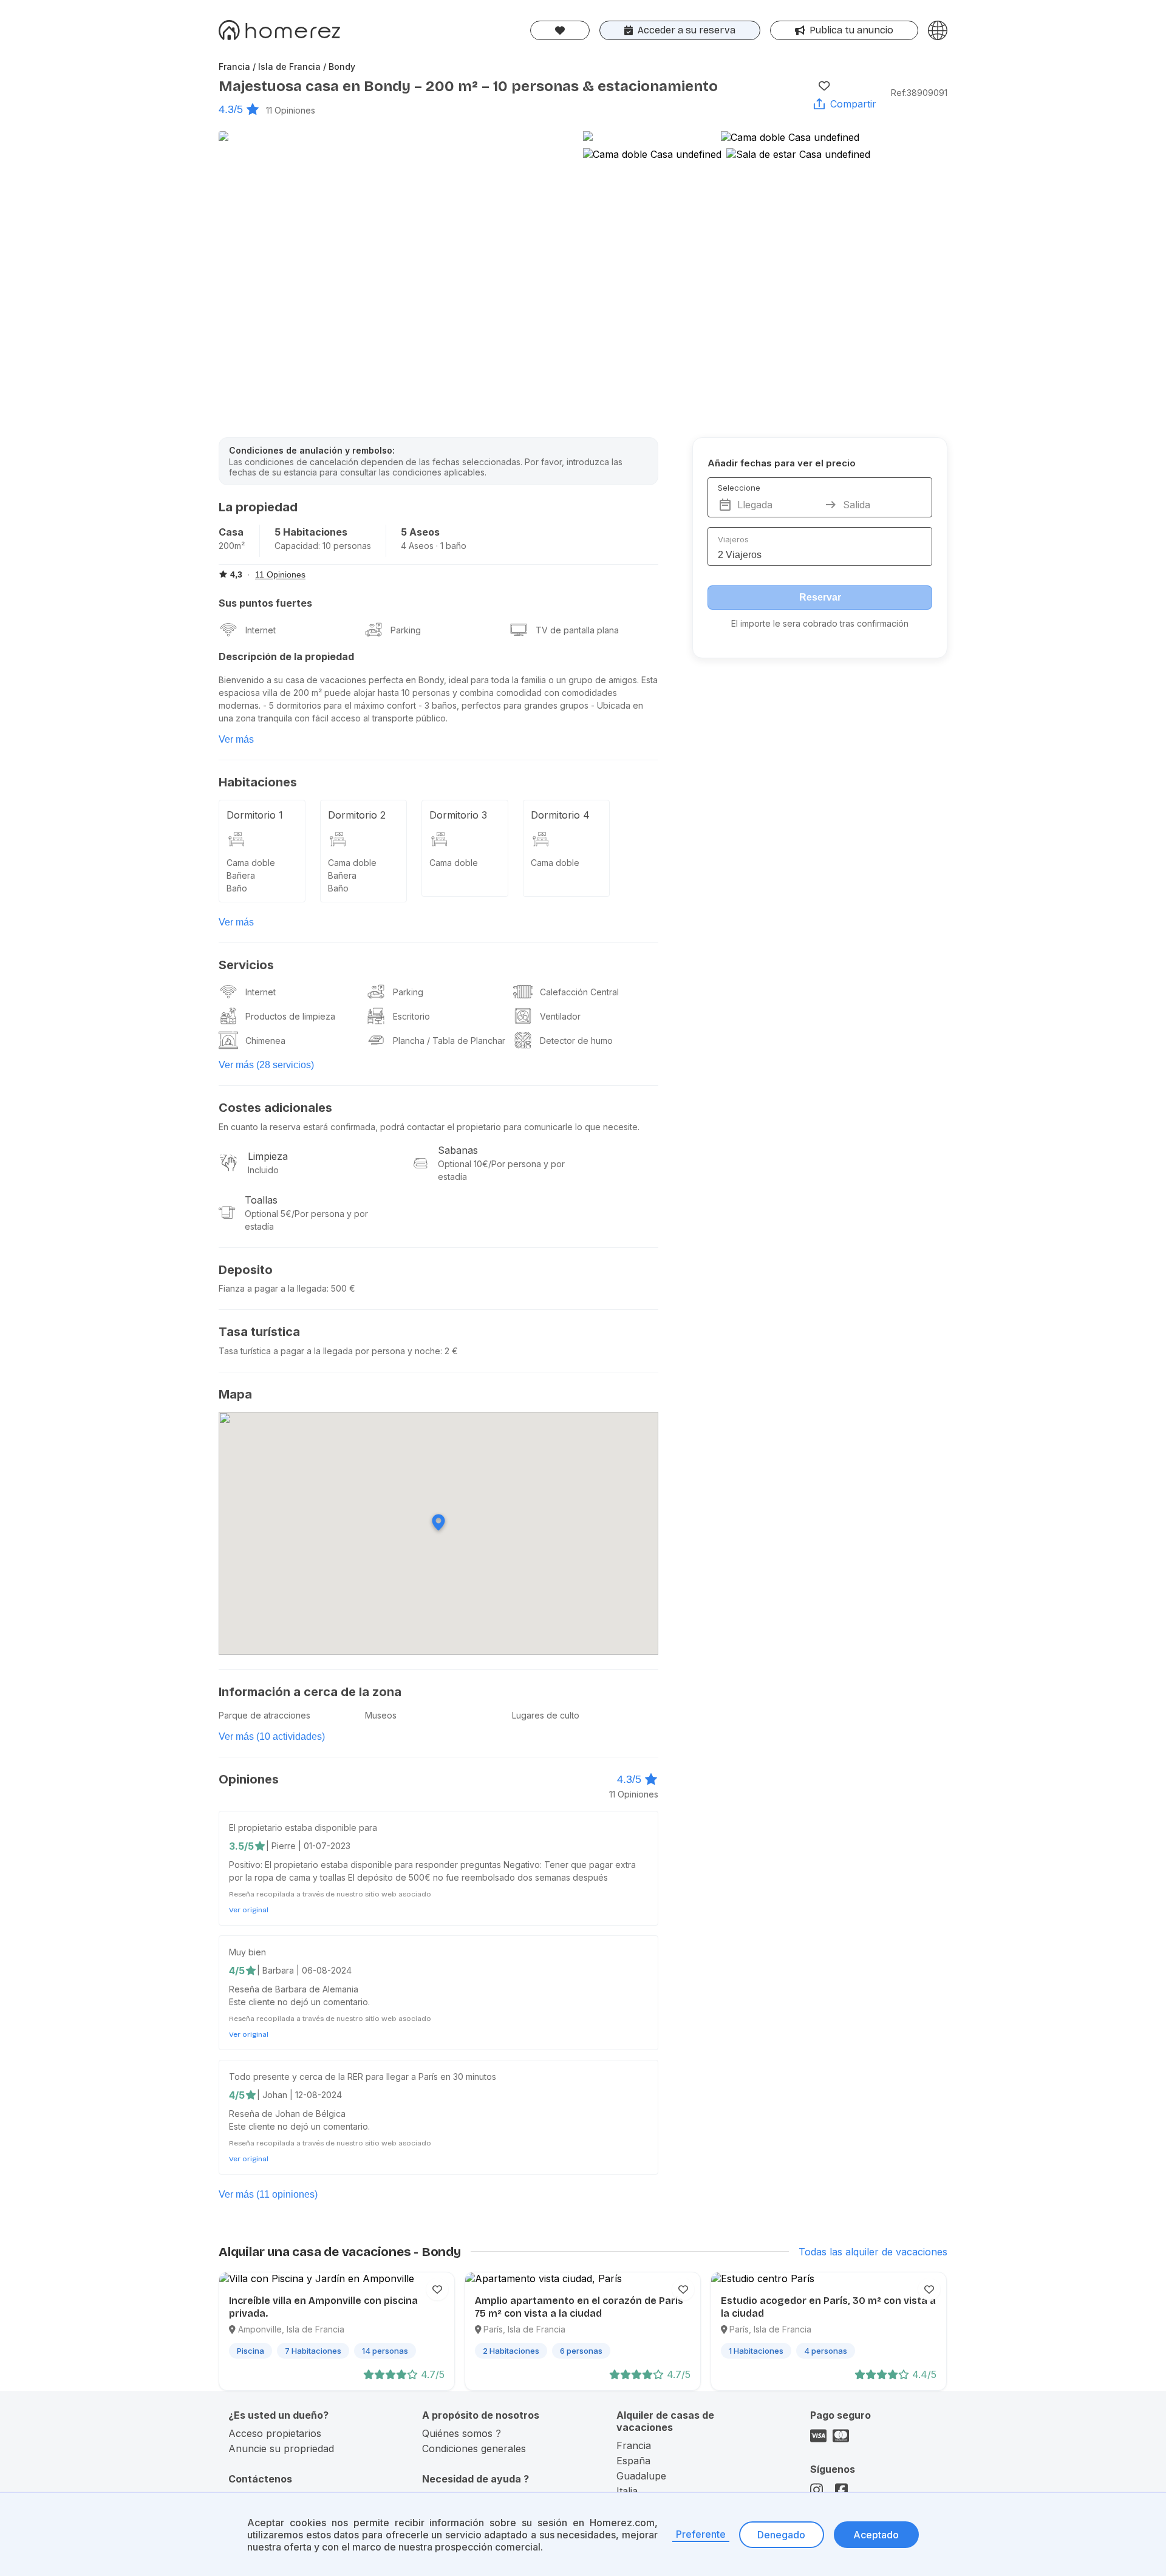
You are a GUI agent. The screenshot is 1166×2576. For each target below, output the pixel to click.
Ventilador (560, 1016)
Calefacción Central (579, 992)
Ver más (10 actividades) (272, 1736)
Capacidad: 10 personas (323, 546)
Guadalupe (641, 2476)
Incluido (263, 1170)
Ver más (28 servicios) (266, 1065)
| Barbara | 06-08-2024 (304, 1970)
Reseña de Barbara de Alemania (294, 1989)
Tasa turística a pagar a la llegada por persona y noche (329, 1351)
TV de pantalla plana (577, 630)
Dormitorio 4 (560, 815)
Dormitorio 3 (458, 815)
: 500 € (341, 1288)
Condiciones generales (474, 2448)
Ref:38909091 (919, 93)
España (633, 2461)
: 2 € (449, 1351)
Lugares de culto (546, 1715)
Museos (381, 1715)
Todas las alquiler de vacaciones (873, 2252)
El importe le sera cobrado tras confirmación (820, 623)
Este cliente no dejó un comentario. (299, 2002)
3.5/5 (241, 1846)
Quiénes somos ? (462, 2433)
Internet (261, 630)
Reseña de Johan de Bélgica (287, 2114)
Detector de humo (576, 1041)
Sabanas (458, 1150)
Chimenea (265, 1041)
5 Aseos (420, 532)
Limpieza (268, 1156)
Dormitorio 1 (255, 815)
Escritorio (411, 1016)
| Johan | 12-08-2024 (299, 2095)
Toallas (261, 1200)
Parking (406, 630)
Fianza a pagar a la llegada (273, 1288)
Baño (237, 888)
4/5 (237, 1971)
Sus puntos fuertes (265, 603)
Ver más (236, 739)
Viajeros (733, 539)
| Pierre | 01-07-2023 (308, 1846)
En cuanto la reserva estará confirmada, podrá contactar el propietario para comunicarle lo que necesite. (429, 1127)
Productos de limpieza (290, 1016)
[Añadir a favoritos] (824, 86)
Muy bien (247, 1952)
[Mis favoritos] (560, 30)
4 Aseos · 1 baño (434, 546)
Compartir (853, 104)
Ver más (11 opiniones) (268, 2194)
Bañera (241, 875)
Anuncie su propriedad (281, 2448)
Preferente (701, 2534)
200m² (232, 546)
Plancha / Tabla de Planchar (449, 1041)
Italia (627, 2491)
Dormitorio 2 (357, 815)
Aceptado (876, 2535)
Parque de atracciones (264, 1715)
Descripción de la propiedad (286, 656)
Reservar (820, 597)
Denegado (781, 2535)
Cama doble (251, 863)
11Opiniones (291, 110)
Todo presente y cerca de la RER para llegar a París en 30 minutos (363, 2077)
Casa (231, 532)
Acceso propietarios (275, 2433)
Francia (634, 2445)
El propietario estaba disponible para (303, 1828)
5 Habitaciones (311, 532)
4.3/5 (231, 109)
